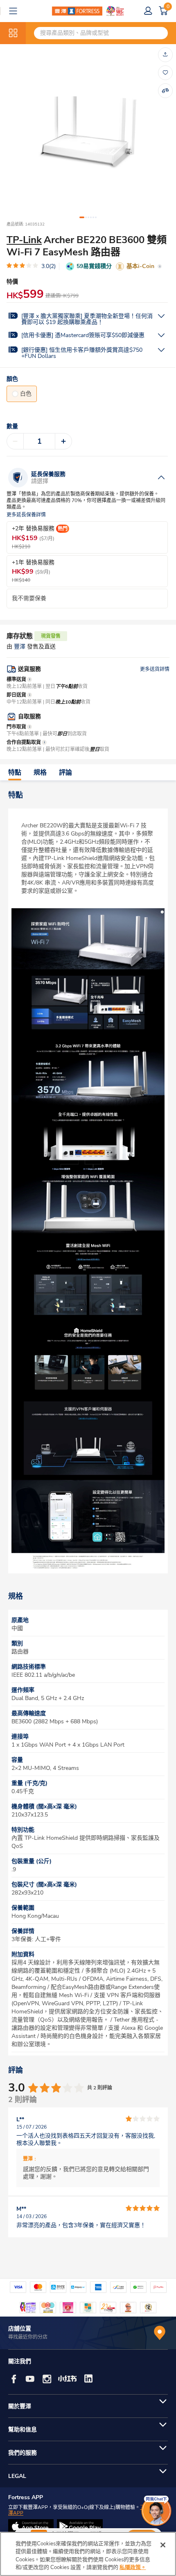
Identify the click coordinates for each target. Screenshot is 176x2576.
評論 (65, 773)
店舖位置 (20, 2329)
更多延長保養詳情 (26, 515)
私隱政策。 (133, 2567)
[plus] (63, 441)
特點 (15, 773)
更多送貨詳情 (155, 669)
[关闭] (163, 2545)
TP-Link (24, 240)
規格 (40, 773)
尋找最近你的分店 (28, 2337)
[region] (88, 2554)
